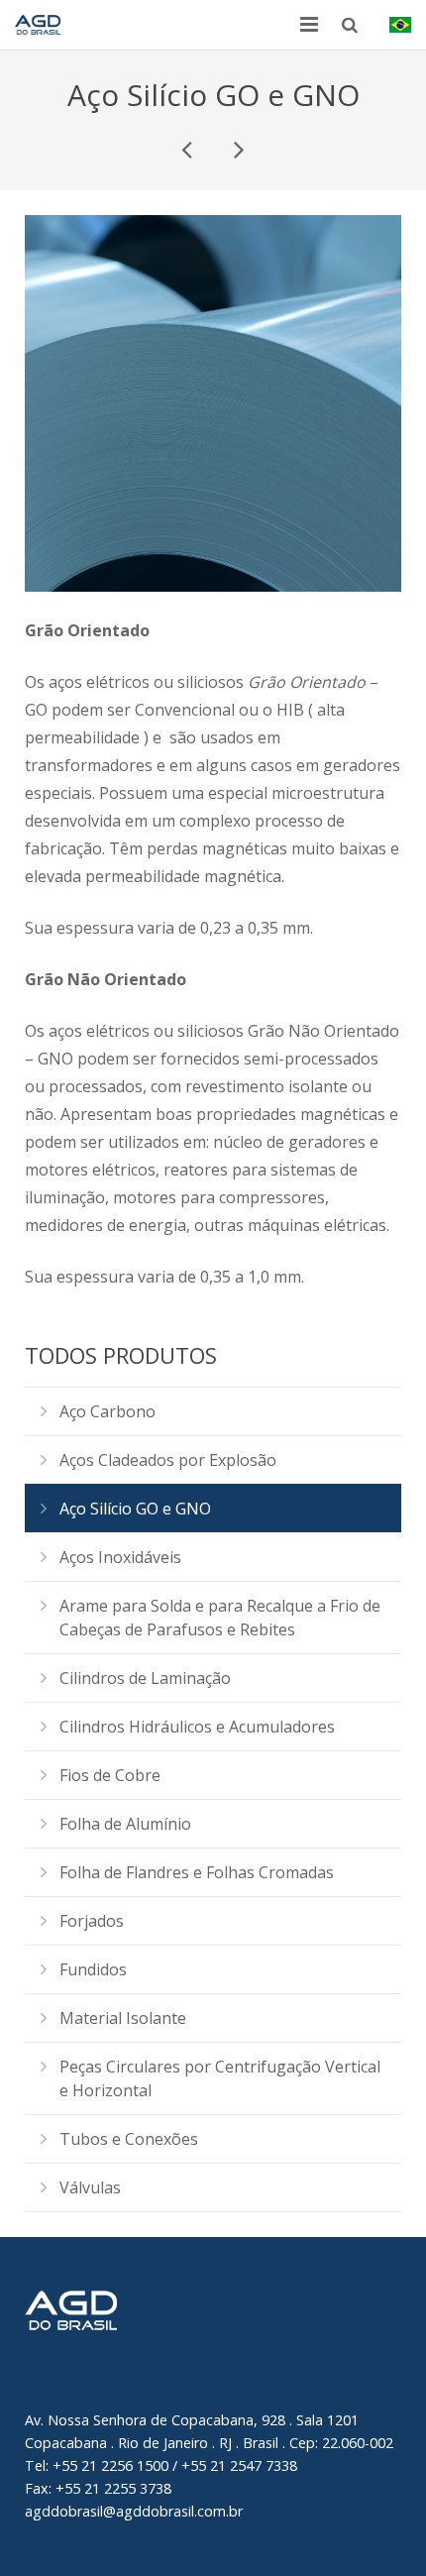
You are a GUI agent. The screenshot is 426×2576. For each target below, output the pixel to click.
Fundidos (93, 1969)
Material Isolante (123, 2018)
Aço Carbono (107, 1411)
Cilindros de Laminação (145, 1678)
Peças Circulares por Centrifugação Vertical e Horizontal (220, 2078)
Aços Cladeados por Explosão (168, 1460)
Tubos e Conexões (129, 2139)
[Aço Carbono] (188, 149)
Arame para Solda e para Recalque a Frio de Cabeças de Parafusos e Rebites (220, 1618)
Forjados (92, 1921)
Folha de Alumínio (125, 1824)
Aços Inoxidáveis (120, 1557)
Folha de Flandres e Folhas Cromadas (197, 1872)
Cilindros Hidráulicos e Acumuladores (197, 1727)
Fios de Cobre (110, 1775)
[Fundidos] (238, 149)
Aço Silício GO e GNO (135, 1509)
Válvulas (90, 2187)
